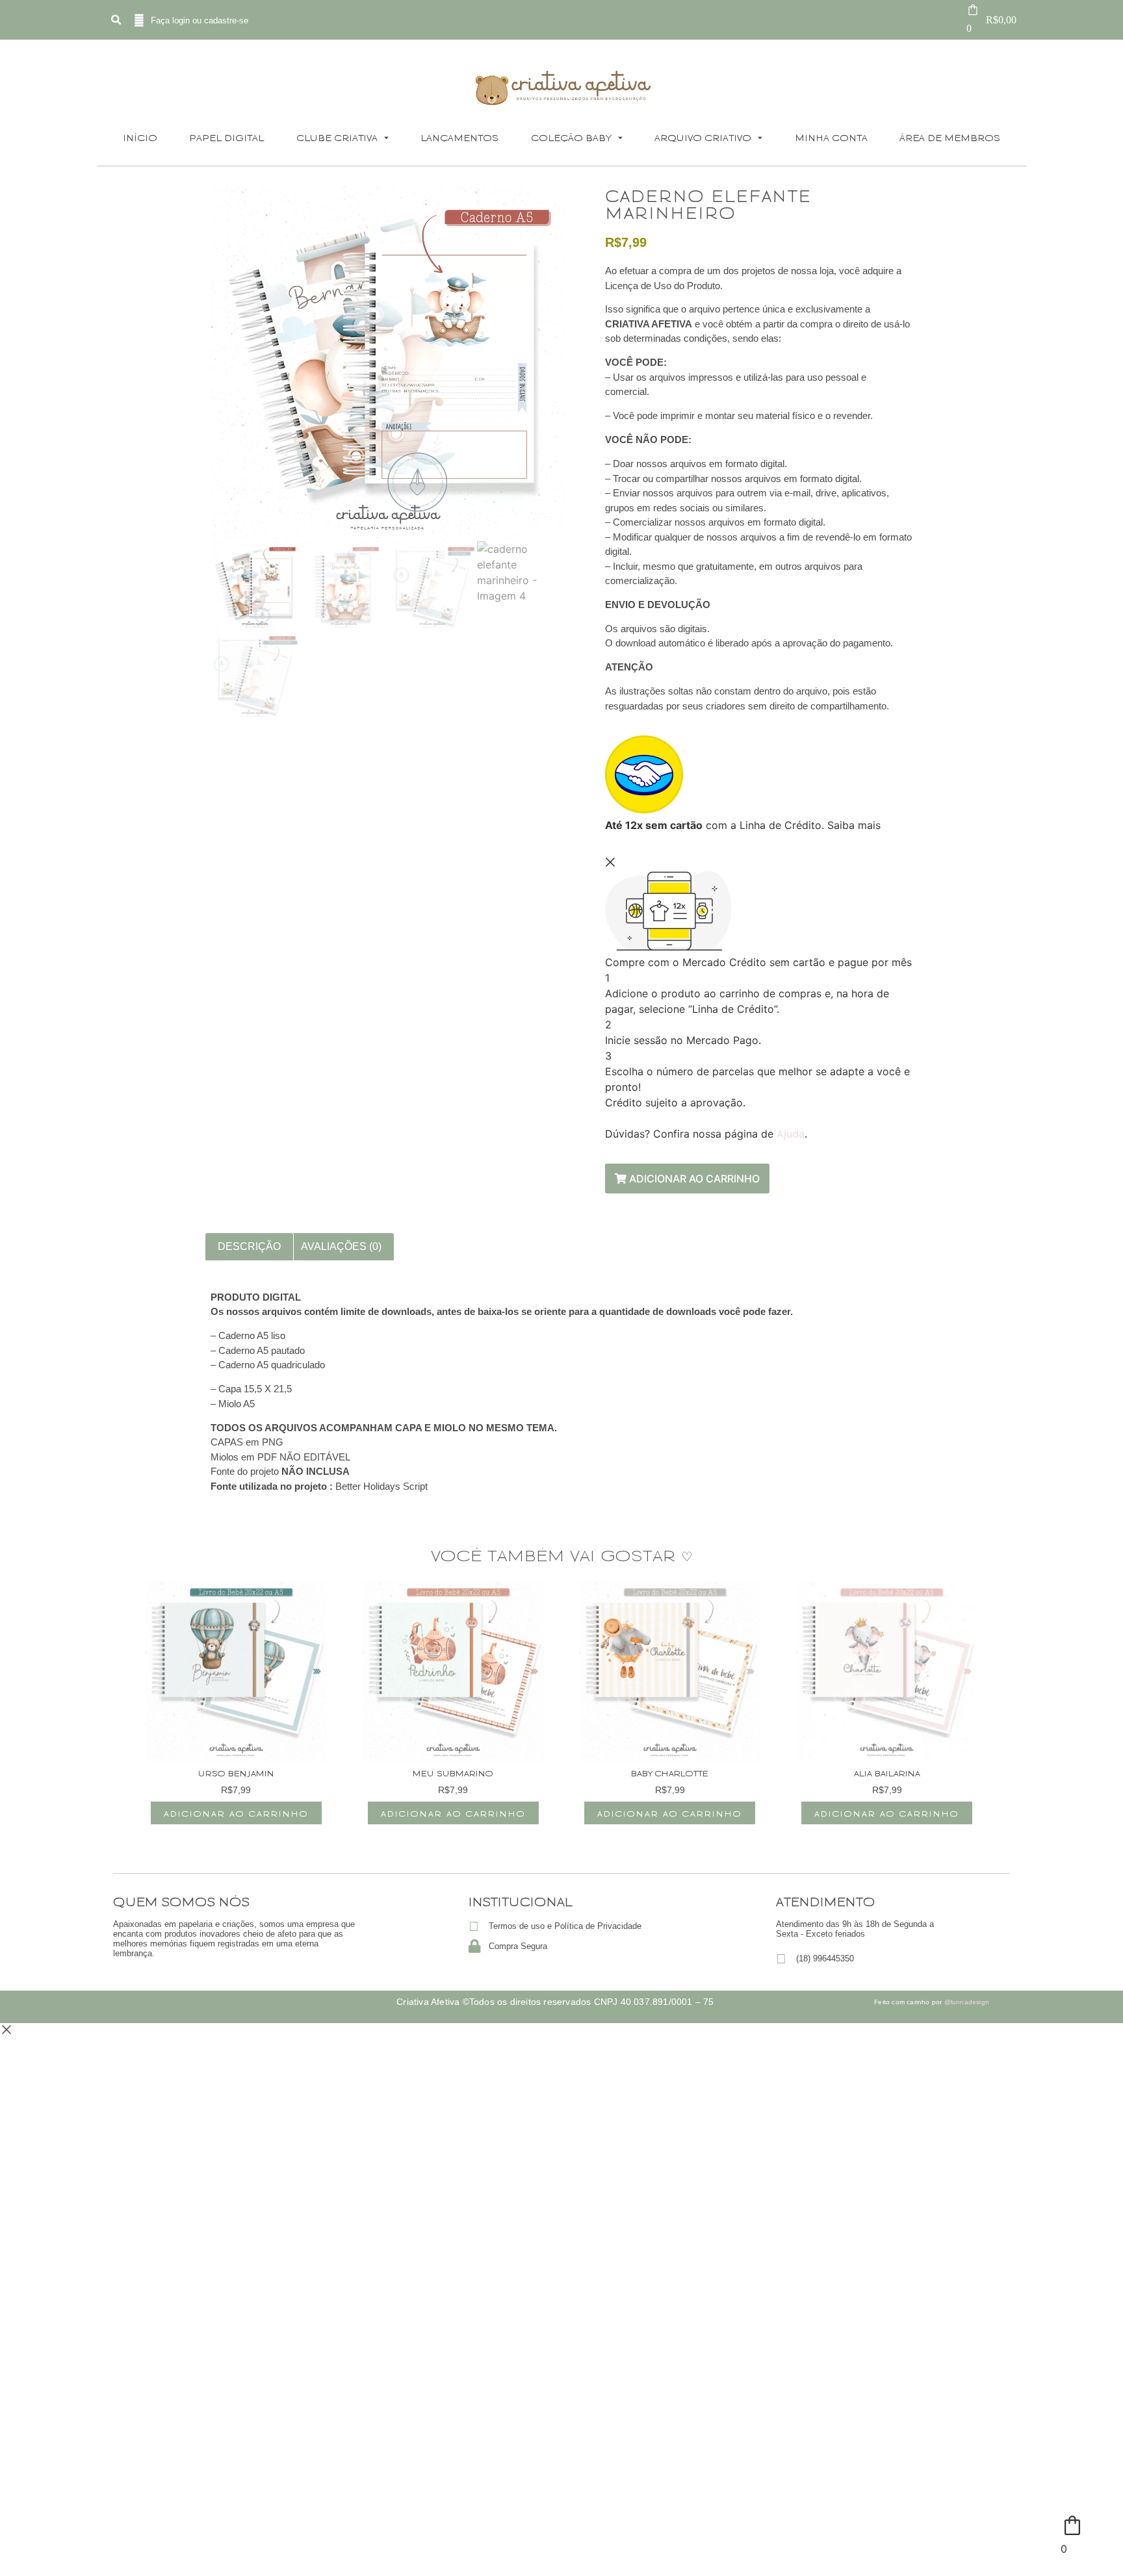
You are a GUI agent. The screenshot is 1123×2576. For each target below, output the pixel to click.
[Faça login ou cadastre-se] (139, 20)
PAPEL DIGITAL (226, 137)
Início (140, 137)
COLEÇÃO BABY (571, 137)
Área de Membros (950, 137)
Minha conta (831, 137)
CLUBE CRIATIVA (337, 137)
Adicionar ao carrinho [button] (236, 1813)
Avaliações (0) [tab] (341, 1246)
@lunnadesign (967, 2002)
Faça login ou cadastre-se (200, 20)
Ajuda (791, 1134)
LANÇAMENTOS (459, 137)
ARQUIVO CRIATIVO (703, 137)
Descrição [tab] (249, 1246)
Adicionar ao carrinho (693, 1179)
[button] (116, 20)
